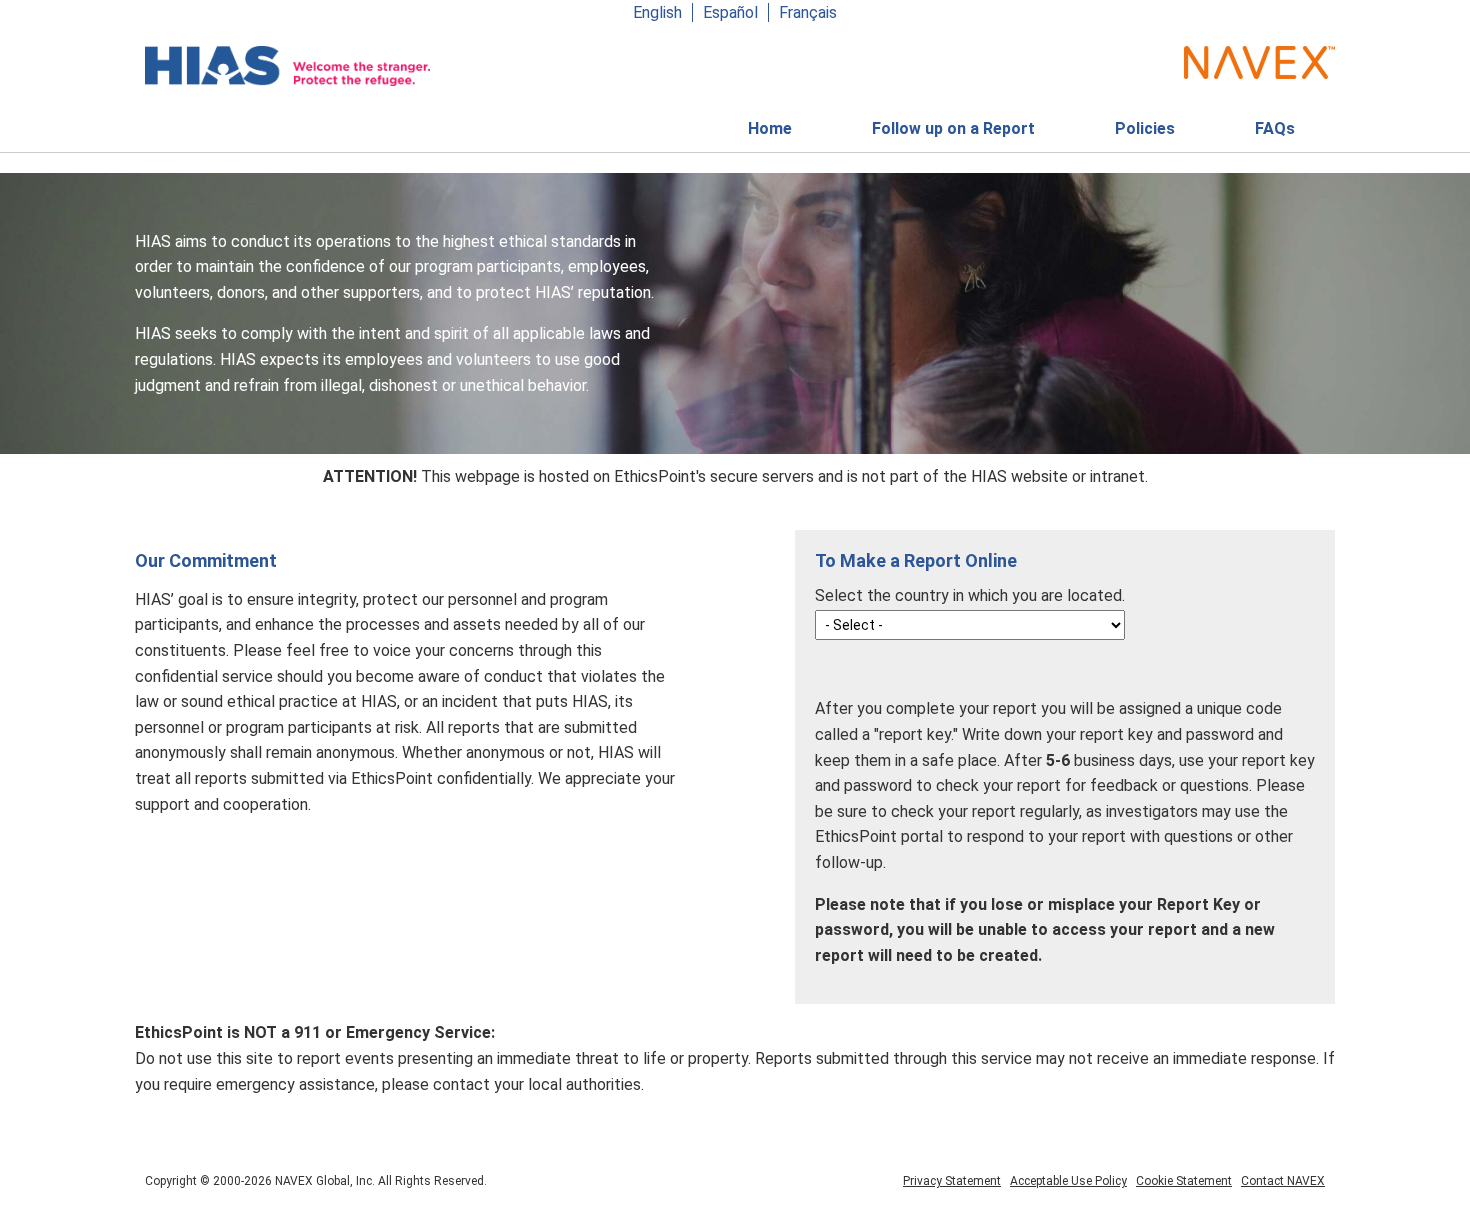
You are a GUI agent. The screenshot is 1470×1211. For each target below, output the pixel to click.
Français (808, 12)
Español (730, 12)
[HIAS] (287, 66)
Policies (1145, 135)
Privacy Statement (952, 1181)
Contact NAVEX (1283, 1181)
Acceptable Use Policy (1068, 1181)
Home (770, 128)
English (657, 12)
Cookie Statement (1184, 1181)
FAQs (1275, 128)
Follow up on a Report (953, 128)
